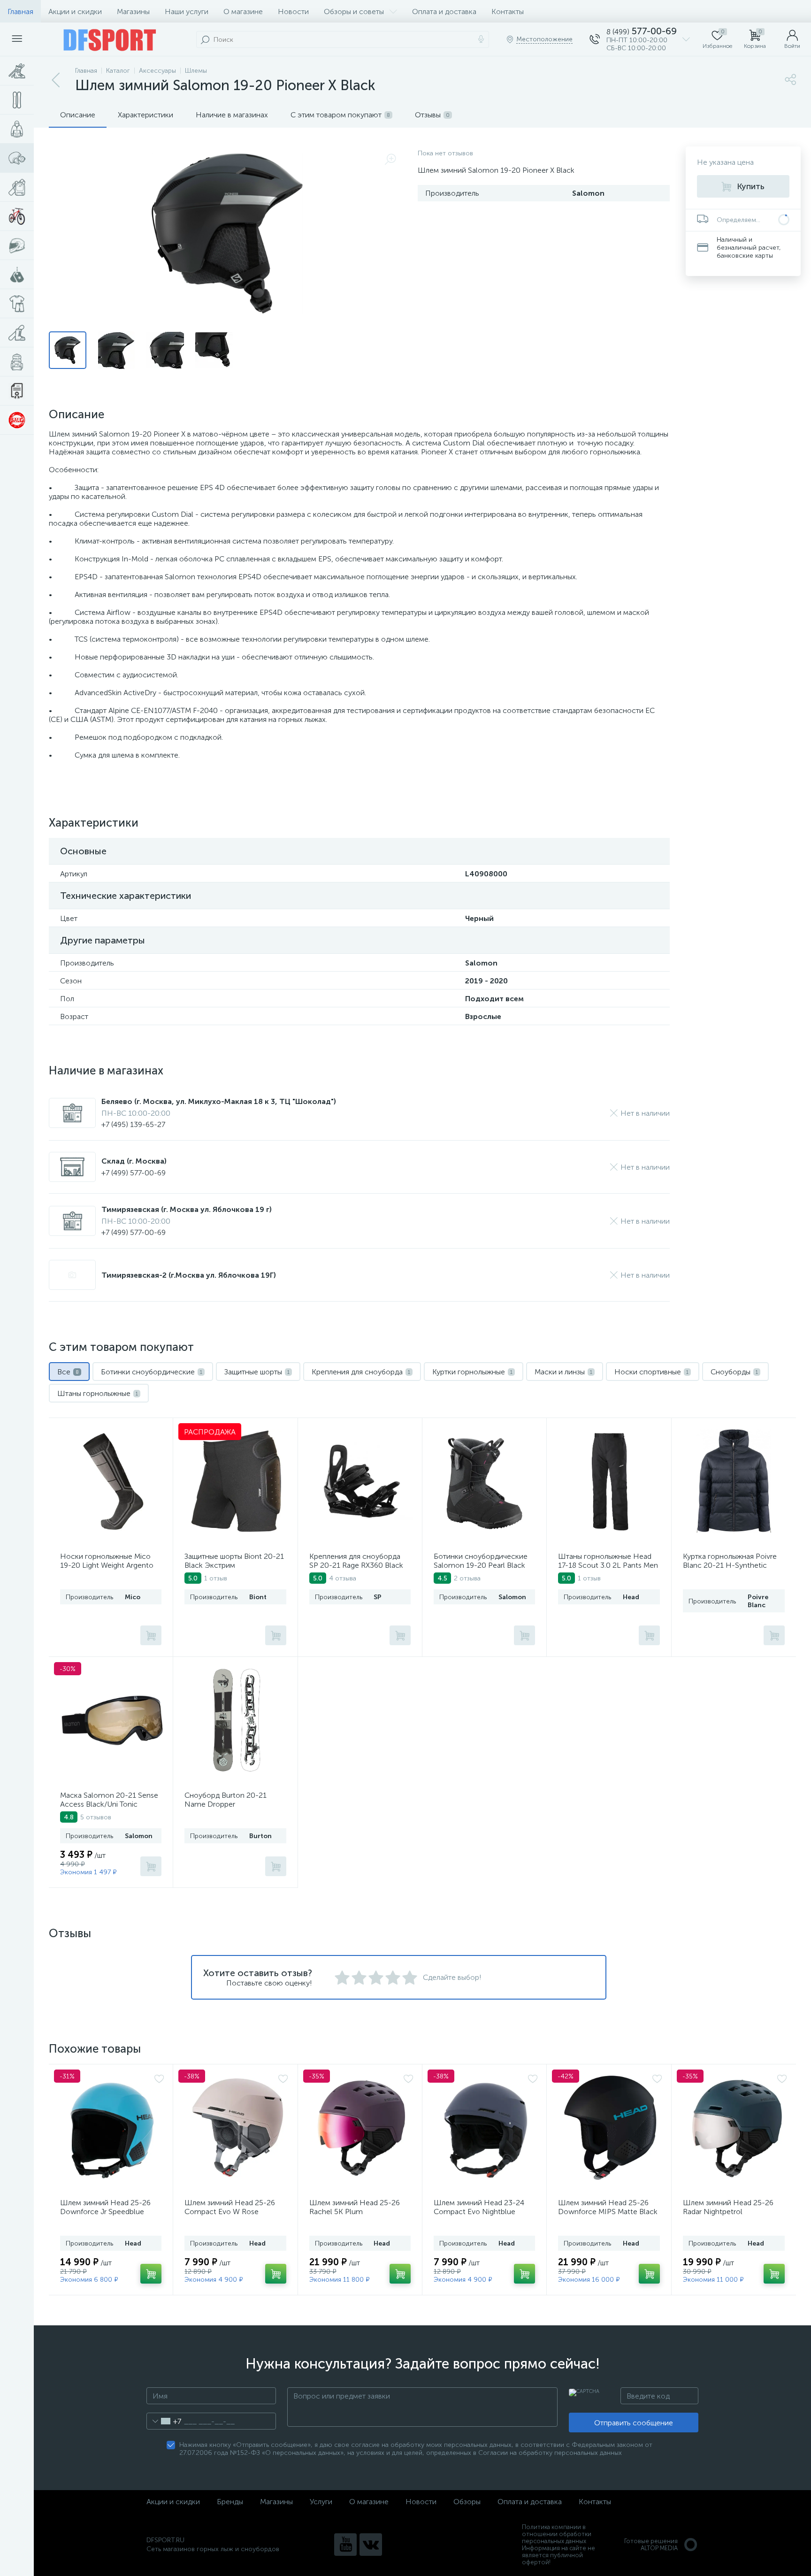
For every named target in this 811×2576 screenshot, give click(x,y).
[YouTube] (345, 2545)
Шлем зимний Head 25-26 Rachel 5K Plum (355, 2207)
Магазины (133, 11)
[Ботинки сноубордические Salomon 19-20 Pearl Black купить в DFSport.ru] (484, 1481)
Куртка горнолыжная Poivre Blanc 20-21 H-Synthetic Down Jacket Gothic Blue (730, 1565)
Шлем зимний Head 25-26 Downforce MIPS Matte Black (608, 2207)
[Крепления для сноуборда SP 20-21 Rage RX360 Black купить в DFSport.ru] (361, 1481)
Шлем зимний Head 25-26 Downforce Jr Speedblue (105, 2207)
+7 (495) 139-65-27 (133, 1124)
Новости (293, 11)
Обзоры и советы (354, 11)
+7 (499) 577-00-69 (134, 1173)
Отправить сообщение (634, 2423)
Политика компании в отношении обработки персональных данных (557, 2534)
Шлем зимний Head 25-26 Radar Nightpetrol (728, 2207)
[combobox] (164, 2421)
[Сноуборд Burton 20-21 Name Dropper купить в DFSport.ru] (237, 1720)
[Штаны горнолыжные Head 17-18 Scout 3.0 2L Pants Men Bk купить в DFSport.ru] (610, 1481)
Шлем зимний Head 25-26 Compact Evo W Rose (230, 2207)
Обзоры (467, 2502)
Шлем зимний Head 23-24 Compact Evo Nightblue (479, 2207)
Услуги (321, 2502)
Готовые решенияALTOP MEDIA (651, 2545)
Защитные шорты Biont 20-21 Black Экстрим (234, 1561)
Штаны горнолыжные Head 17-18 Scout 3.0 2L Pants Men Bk (608, 1565)
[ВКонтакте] (371, 2545)
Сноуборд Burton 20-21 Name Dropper (226, 1800)
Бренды (230, 2502)
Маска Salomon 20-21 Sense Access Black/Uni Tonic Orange (109, 1804)
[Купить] (151, 1635)
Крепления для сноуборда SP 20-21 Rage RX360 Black (356, 1561)
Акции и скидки (75, 11)
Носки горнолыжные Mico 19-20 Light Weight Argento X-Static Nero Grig (107, 1565)
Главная (20, 11)
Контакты (508, 11)
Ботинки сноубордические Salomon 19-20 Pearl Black (481, 1561)
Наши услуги (187, 11)
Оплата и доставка (444, 11)
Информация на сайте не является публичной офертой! (559, 2555)
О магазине (243, 11)
